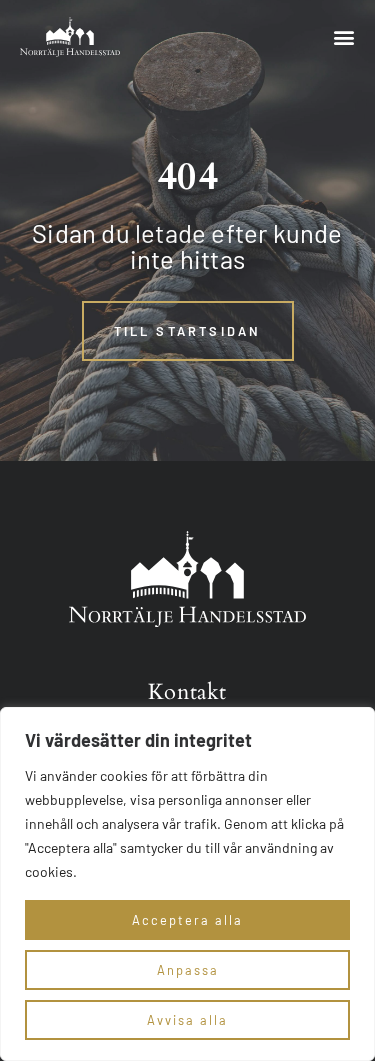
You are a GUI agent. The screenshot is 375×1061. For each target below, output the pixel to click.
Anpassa (188, 970)
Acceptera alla (187, 920)
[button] (343, 37)
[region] (187, 884)
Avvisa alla (187, 1020)
